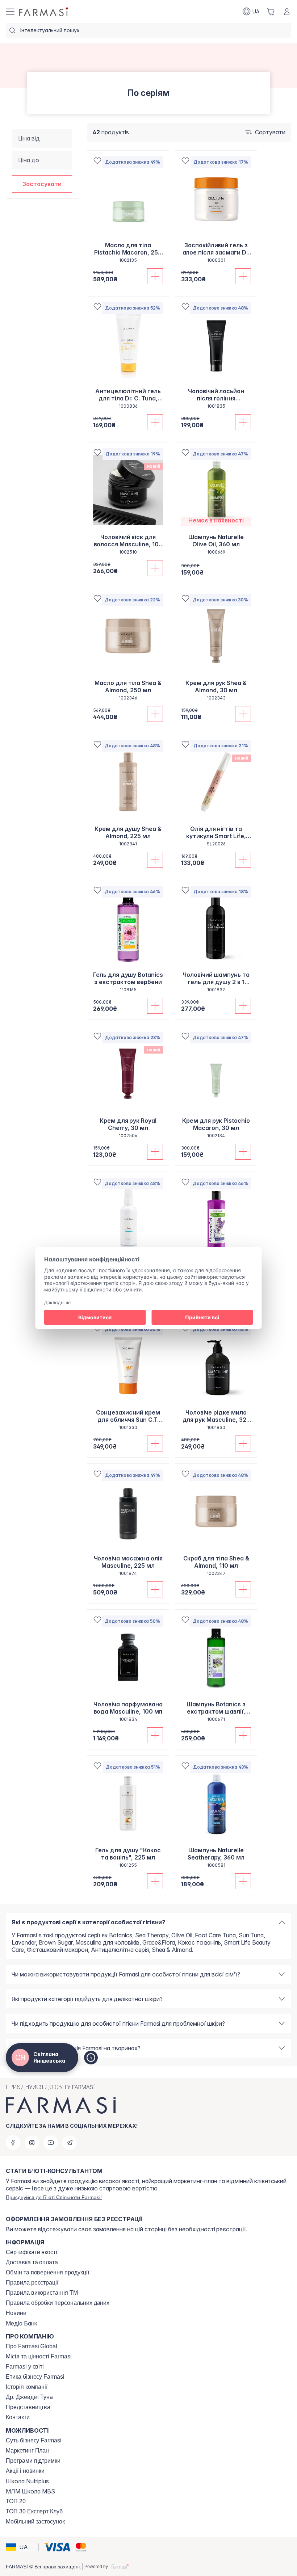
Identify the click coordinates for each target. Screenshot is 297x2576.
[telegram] (70, 2143)
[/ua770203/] (44, 12)
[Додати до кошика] (155, 276)
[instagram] (32, 2143)
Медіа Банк (22, 2323)
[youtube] (51, 2143)
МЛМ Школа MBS (30, 2491)
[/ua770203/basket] (271, 12)
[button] (42, 184)
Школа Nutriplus (27, 2481)
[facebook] (13, 2143)
